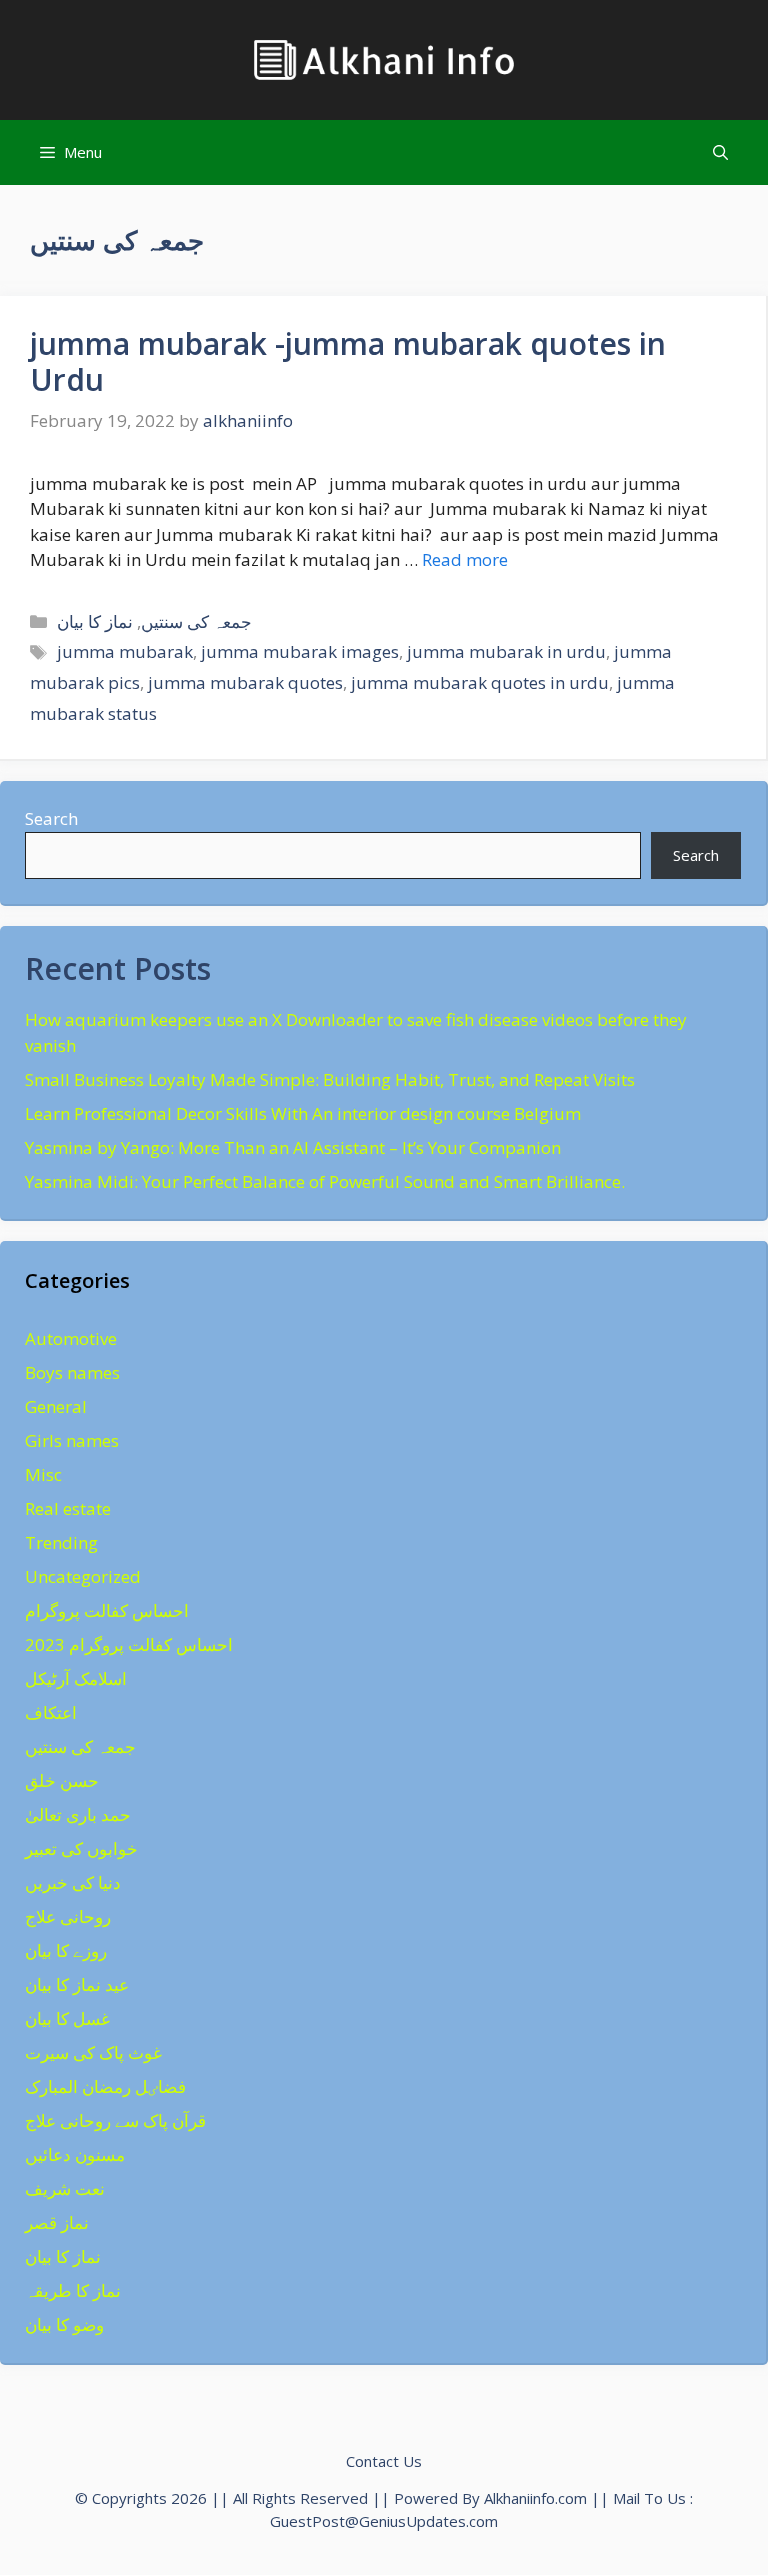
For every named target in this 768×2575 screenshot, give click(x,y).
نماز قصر (57, 2222)
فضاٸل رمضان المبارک (105, 2086)
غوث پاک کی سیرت (93, 2052)
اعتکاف (51, 1712)
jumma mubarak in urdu (506, 651)
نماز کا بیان (95, 621)
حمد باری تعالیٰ (78, 1814)
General (56, 1406)
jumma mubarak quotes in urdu (480, 682)
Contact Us (384, 2461)
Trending (61, 1542)
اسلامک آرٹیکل (76, 1678)
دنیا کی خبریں (73, 1882)
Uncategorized (83, 1576)
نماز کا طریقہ (73, 2290)
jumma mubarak (125, 651)
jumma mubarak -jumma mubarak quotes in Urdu (348, 361)
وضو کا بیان (64, 2324)
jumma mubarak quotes (245, 682)
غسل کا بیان (67, 2018)
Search (51, 818)
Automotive (71, 1338)
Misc (43, 1474)
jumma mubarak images (300, 651)
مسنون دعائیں (75, 2154)
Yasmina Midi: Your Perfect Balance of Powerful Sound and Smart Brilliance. (325, 1181)
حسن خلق (62, 1780)
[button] (720, 152)
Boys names (72, 1372)
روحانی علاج (68, 1916)
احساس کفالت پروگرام (107, 1610)
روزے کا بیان (66, 1950)
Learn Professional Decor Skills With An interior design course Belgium (303, 1113)
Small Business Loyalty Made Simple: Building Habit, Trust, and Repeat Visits (330, 1079)
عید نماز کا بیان (77, 1984)
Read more (465, 559)
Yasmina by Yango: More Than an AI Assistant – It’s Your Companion (293, 1147)
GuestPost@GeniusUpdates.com (384, 2521)
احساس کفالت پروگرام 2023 (129, 1644)
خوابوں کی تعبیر (81, 1848)
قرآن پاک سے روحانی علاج (115, 2120)
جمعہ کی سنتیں (196, 621)
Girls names (72, 1440)
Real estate (68, 1508)
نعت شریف (65, 2188)
